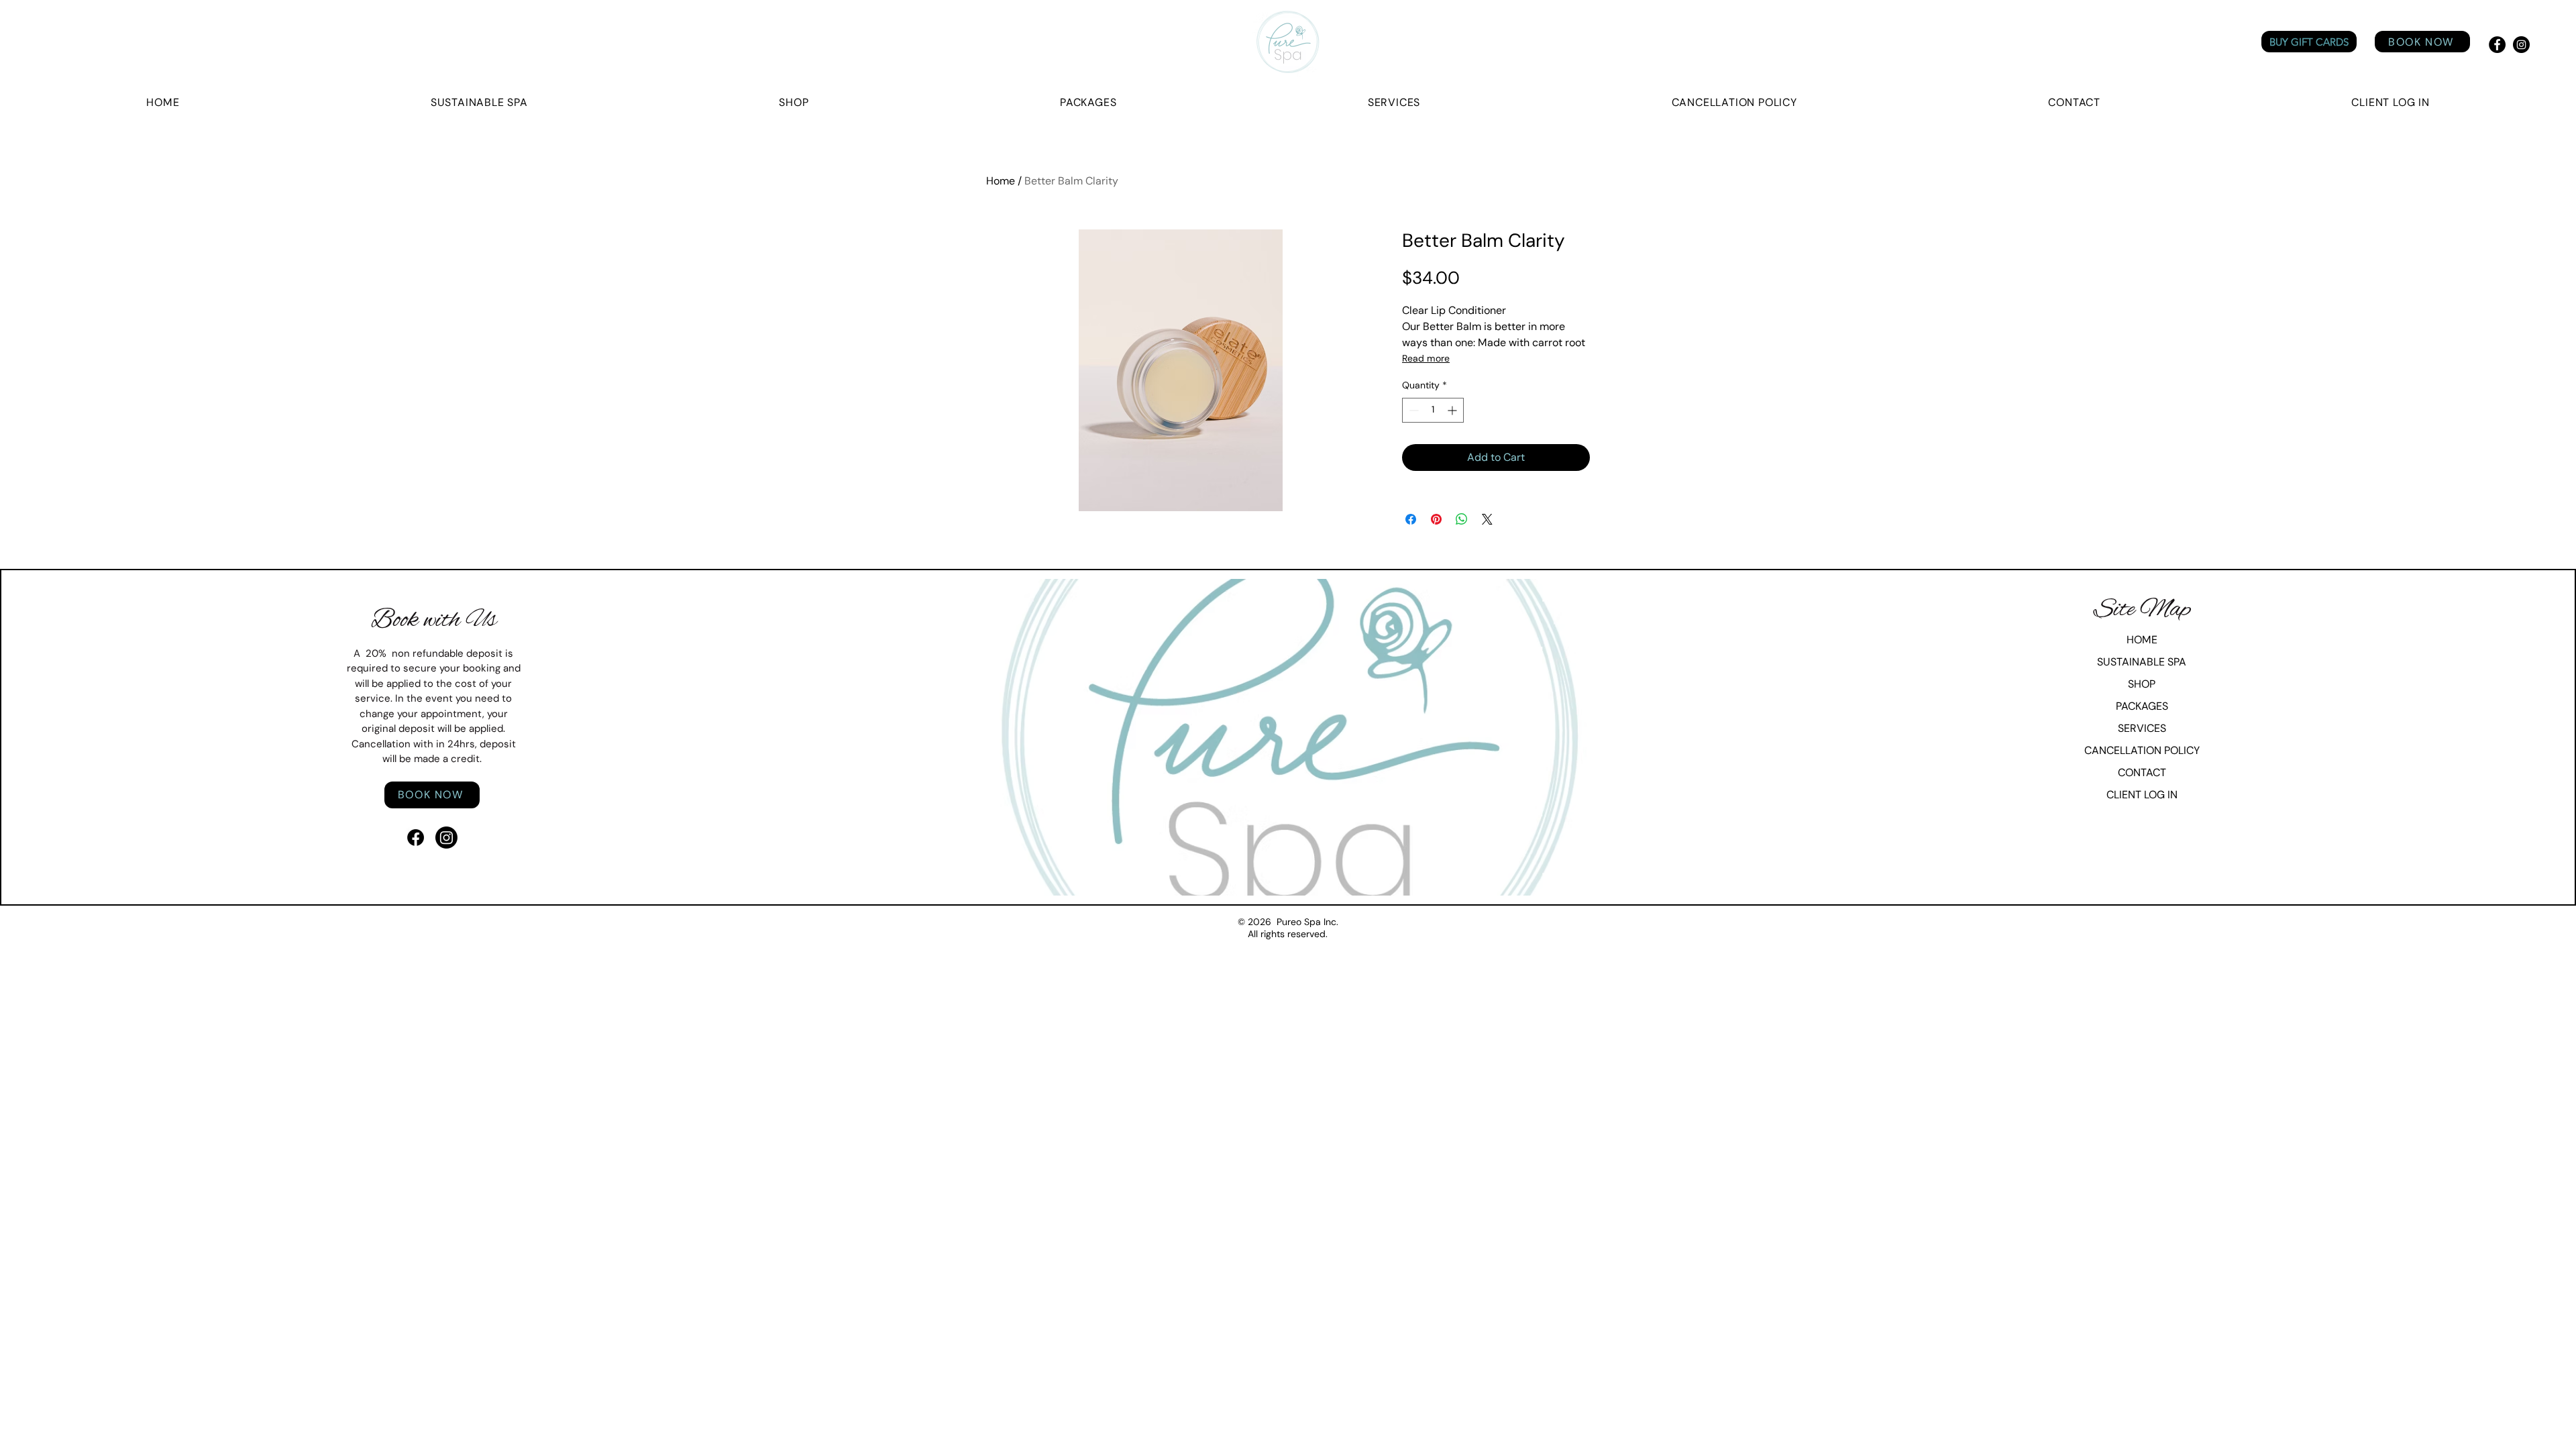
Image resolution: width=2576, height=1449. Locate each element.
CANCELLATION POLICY (2142, 750)
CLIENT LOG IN (2142, 795)
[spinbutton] (1433, 410)
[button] (2391, 102)
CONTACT (2142, 772)
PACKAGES (2142, 706)
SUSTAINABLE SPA (2142, 662)
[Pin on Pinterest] (1436, 519)
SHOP (2142, 684)
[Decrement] (1412, 410)
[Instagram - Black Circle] (2521, 45)
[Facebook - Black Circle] (2497, 45)
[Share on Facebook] (1411, 519)
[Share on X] (1487, 519)
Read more (1426, 358)
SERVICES (2142, 728)
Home (1001, 181)
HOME (2142, 640)
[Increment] (1453, 410)
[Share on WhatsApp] (1462, 519)
